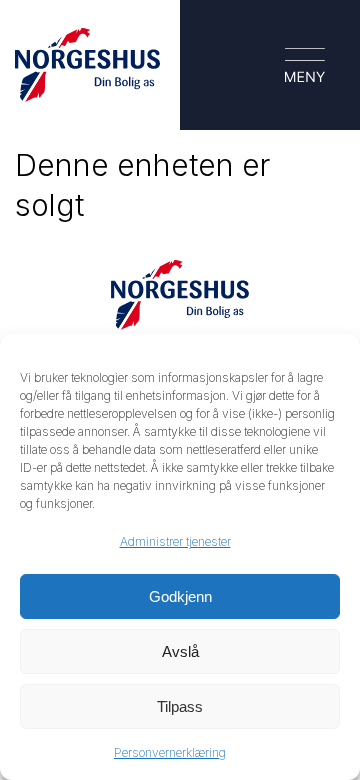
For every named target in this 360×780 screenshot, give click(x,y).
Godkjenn (180, 596)
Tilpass (180, 706)
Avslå (180, 651)
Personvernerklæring (170, 752)
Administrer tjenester (175, 541)
